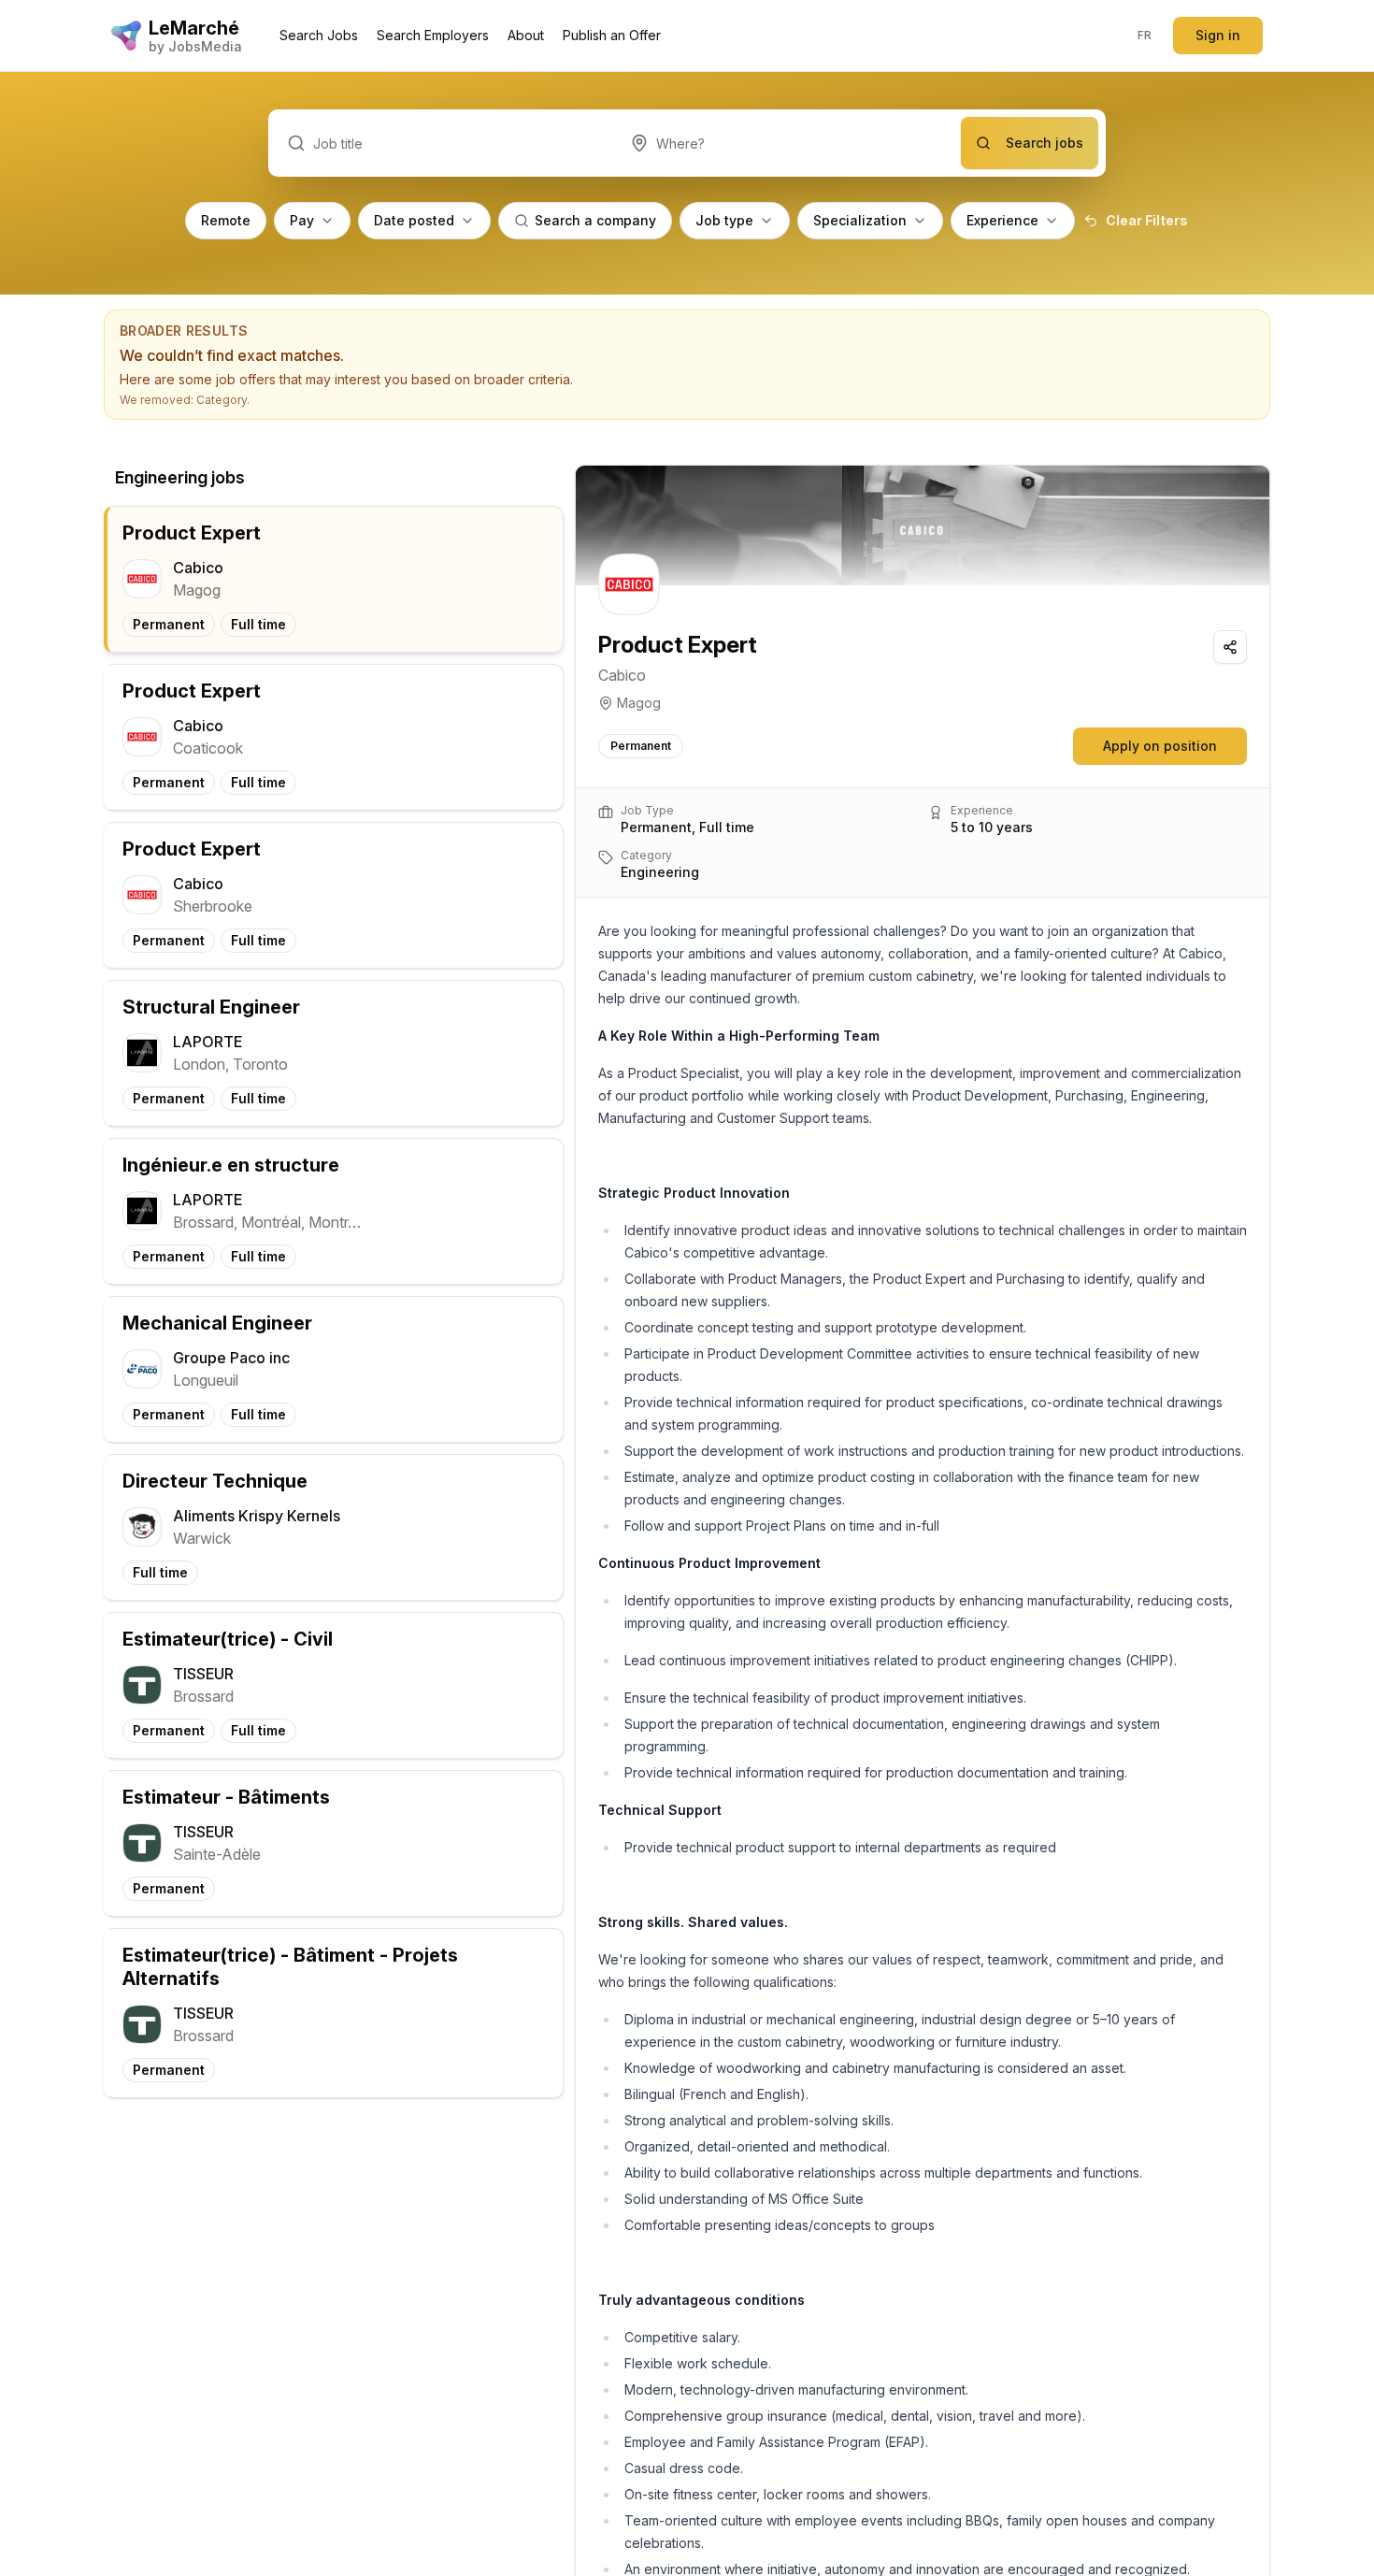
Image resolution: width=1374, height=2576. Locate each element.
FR (1145, 35)
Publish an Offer (612, 35)
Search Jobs (319, 35)
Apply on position (1160, 746)
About (526, 35)
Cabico (622, 675)
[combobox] (787, 143)
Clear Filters (1147, 220)
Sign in (1218, 35)
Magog (639, 703)
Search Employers (433, 35)
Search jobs (1045, 143)
